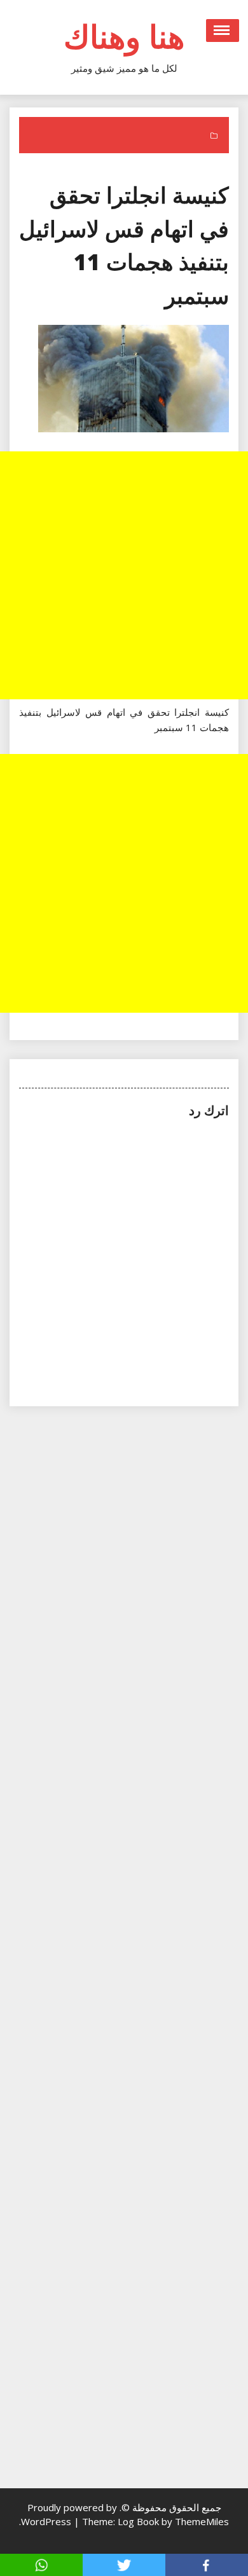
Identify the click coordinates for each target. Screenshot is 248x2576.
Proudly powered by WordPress (69, 2514)
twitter (124, 2565)
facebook (207, 2565)
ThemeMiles (202, 2521)
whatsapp (41, 2565)
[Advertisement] (124, 575)
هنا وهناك (124, 36)
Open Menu (223, 31)
